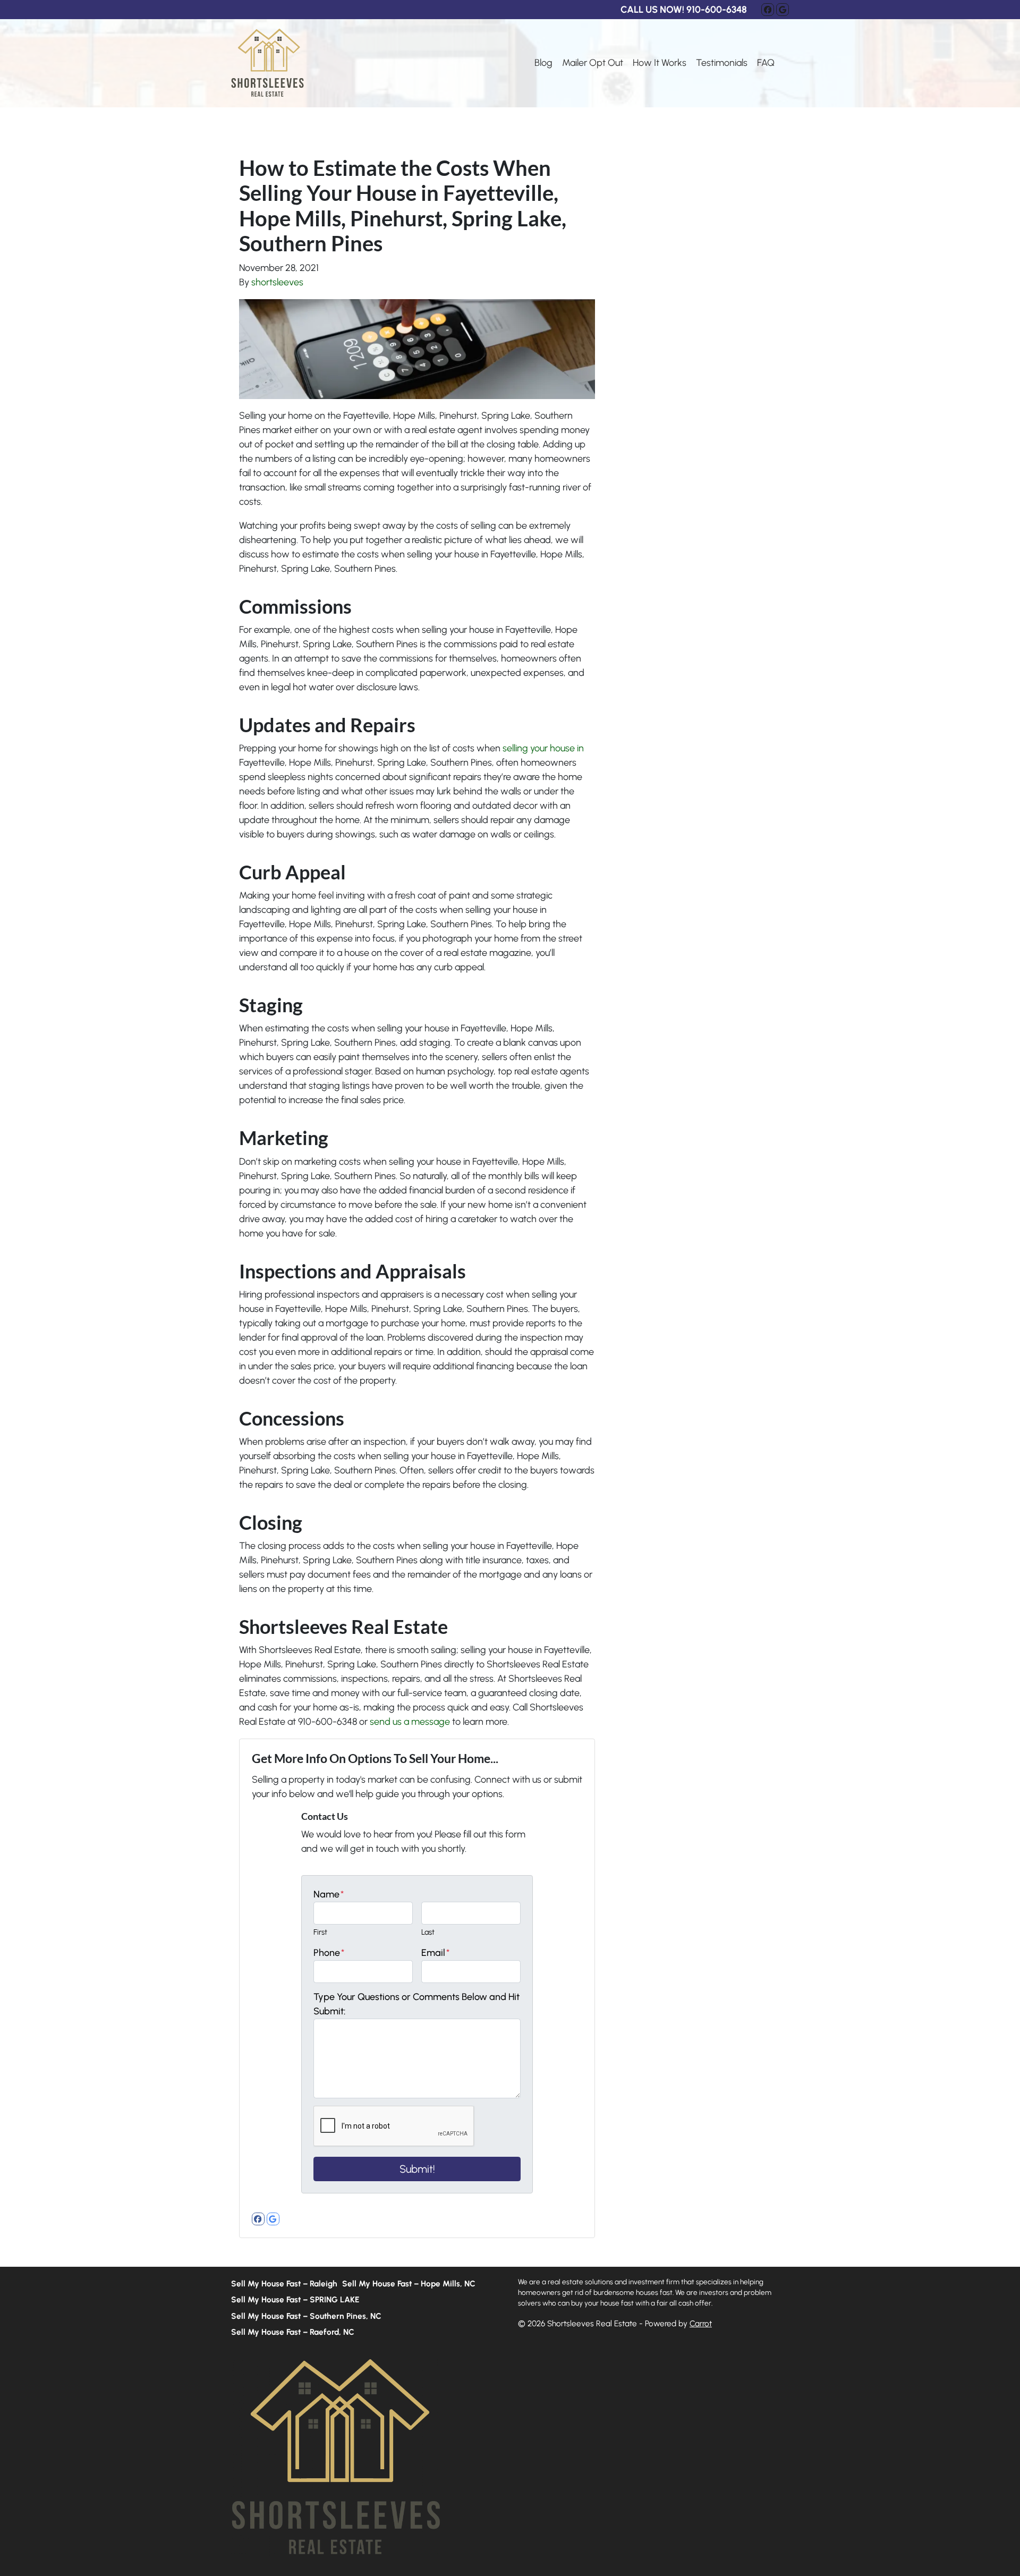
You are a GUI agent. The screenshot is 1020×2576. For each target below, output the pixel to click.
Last (428, 1932)
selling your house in (543, 748)
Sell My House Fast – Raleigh (284, 2283)
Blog (543, 63)
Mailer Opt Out (593, 63)
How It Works (660, 63)
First (320, 1932)
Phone (329, 1953)
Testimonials (722, 63)
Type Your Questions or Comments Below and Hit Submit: (416, 2004)
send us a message (410, 1722)
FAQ (766, 63)
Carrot (701, 2323)
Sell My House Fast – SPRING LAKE (295, 2299)
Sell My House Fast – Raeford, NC (293, 2332)
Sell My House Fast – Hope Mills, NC (409, 2283)
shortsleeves (277, 282)
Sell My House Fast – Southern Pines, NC (306, 2316)
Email (435, 1953)
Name (329, 1894)
